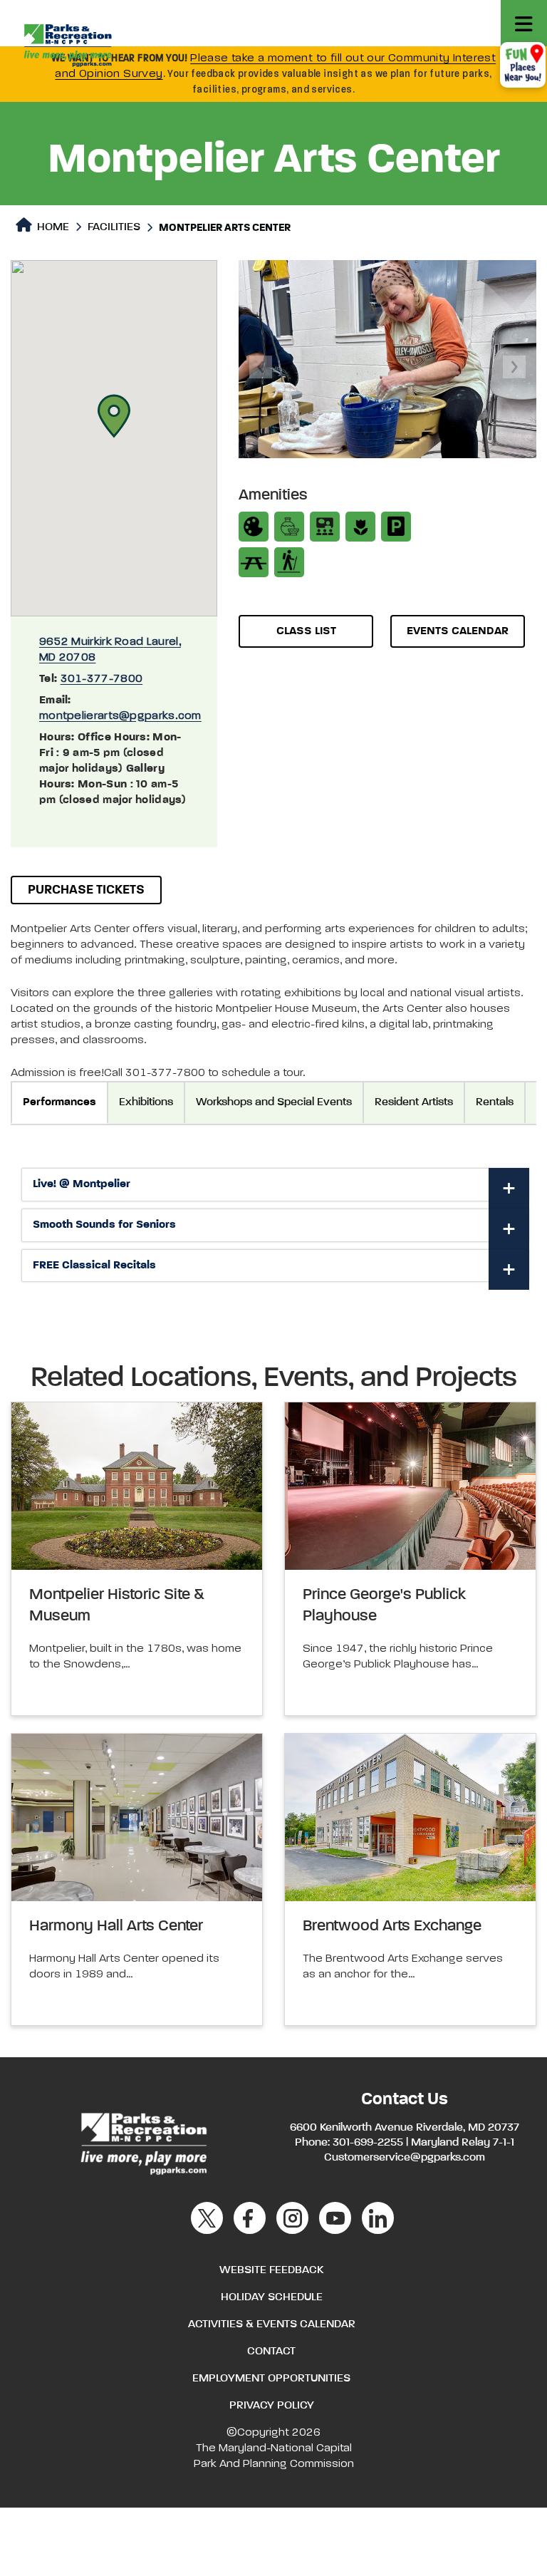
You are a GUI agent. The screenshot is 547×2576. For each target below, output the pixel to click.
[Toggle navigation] (524, 23)
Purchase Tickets (86, 890)
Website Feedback (271, 2270)
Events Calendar (458, 631)
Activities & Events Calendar (272, 2324)
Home (52, 227)
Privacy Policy (272, 2406)
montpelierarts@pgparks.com (120, 716)
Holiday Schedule (272, 2297)
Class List (306, 631)
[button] (114, 416)
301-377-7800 (102, 679)
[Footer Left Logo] (143, 2142)
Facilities (114, 227)
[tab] (275, 1185)
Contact (271, 2352)
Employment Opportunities (271, 2379)
